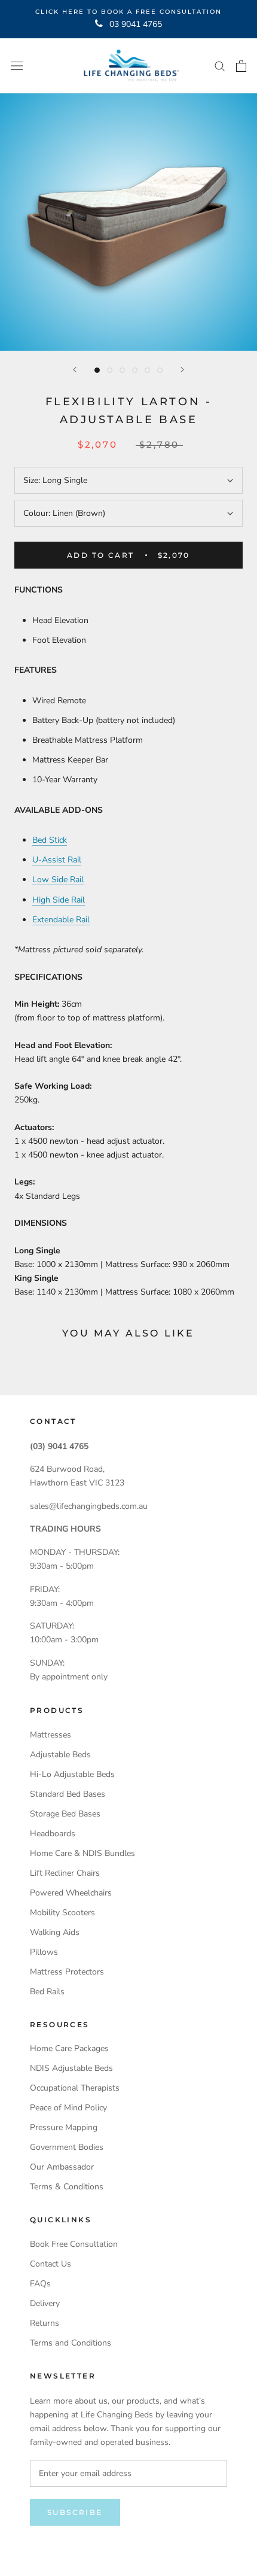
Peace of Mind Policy (68, 2108)
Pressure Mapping (64, 2127)
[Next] (182, 370)
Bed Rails (47, 1992)
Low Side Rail (58, 880)
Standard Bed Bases (68, 1794)
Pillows (44, 1952)
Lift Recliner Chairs (65, 1873)
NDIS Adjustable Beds (71, 2068)
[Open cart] (241, 66)
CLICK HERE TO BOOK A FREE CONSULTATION (128, 12)
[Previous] (75, 370)
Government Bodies (67, 2147)
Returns (45, 2323)
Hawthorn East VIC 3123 (77, 1483)
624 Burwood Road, (67, 1469)
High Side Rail (59, 900)
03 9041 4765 (136, 24)
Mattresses (51, 1735)
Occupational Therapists (75, 2088)
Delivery (45, 2303)
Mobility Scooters (62, 1913)
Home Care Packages (69, 2048)
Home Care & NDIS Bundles (82, 1853)
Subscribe (75, 2512)
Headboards (53, 1834)
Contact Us (51, 2264)
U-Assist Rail (57, 860)
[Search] (220, 66)
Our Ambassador (62, 2167)
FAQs (40, 2284)
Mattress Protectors (67, 1972)
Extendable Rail (61, 920)
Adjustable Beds (60, 1755)
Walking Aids (55, 1932)
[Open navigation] (17, 66)
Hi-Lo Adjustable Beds (72, 1774)
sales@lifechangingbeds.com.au (89, 1506)
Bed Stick (50, 840)
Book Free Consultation (74, 2244)
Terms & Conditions (67, 2187)
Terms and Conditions (71, 2343)
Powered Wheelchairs (71, 1893)
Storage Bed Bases (65, 1814)
